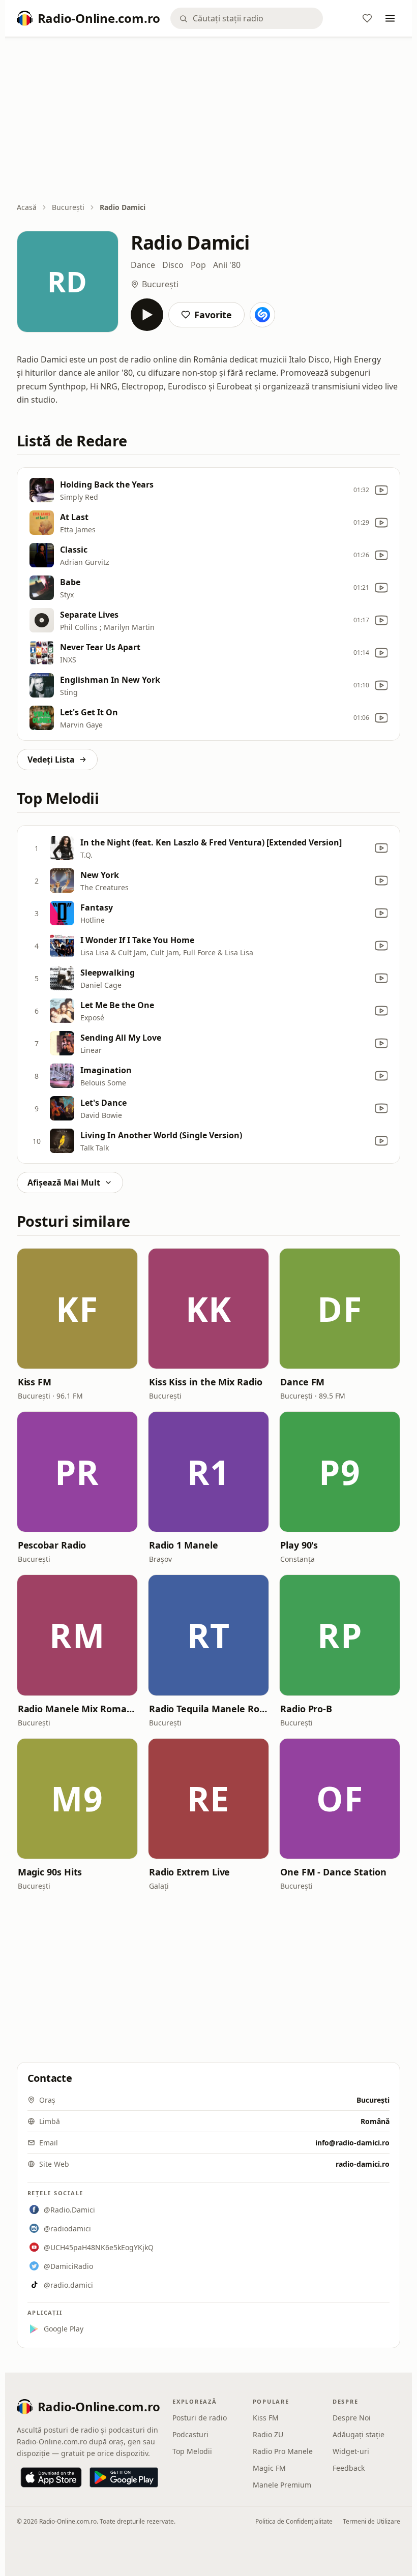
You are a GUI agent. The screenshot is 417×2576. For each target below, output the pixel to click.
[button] (77, 1309)
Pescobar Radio (52, 1545)
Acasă (27, 207)
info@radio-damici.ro (352, 2143)
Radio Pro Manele (283, 2451)
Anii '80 (227, 265)
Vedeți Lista (51, 760)
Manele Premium (282, 2485)
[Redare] (147, 315)
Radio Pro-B (306, 1709)
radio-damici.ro (363, 2164)
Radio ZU (268, 2434)
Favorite (213, 315)
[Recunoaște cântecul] (262, 315)
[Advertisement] (209, 120)
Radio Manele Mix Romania (77, 1709)
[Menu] (390, 18)
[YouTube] (381, 490)
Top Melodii (192, 2451)
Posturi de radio (200, 2418)
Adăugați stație (359, 2434)
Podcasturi (190, 2434)
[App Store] (51, 2477)
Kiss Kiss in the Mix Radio (206, 1382)
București (68, 207)
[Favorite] (367, 18)
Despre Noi (352, 2418)
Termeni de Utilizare (371, 2521)
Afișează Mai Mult (64, 1183)
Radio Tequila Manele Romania (208, 1709)
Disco (173, 265)
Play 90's (299, 1545)
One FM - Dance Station (333, 1872)
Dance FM (302, 1382)
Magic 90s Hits (50, 1872)
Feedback (349, 2468)
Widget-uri (351, 2451)
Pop (198, 265)
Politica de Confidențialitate (294, 2521)
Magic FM (269, 2468)
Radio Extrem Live (189, 1872)
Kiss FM (35, 1382)
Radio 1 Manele (184, 1545)
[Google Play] (124, 2477)
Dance (143, 265)
